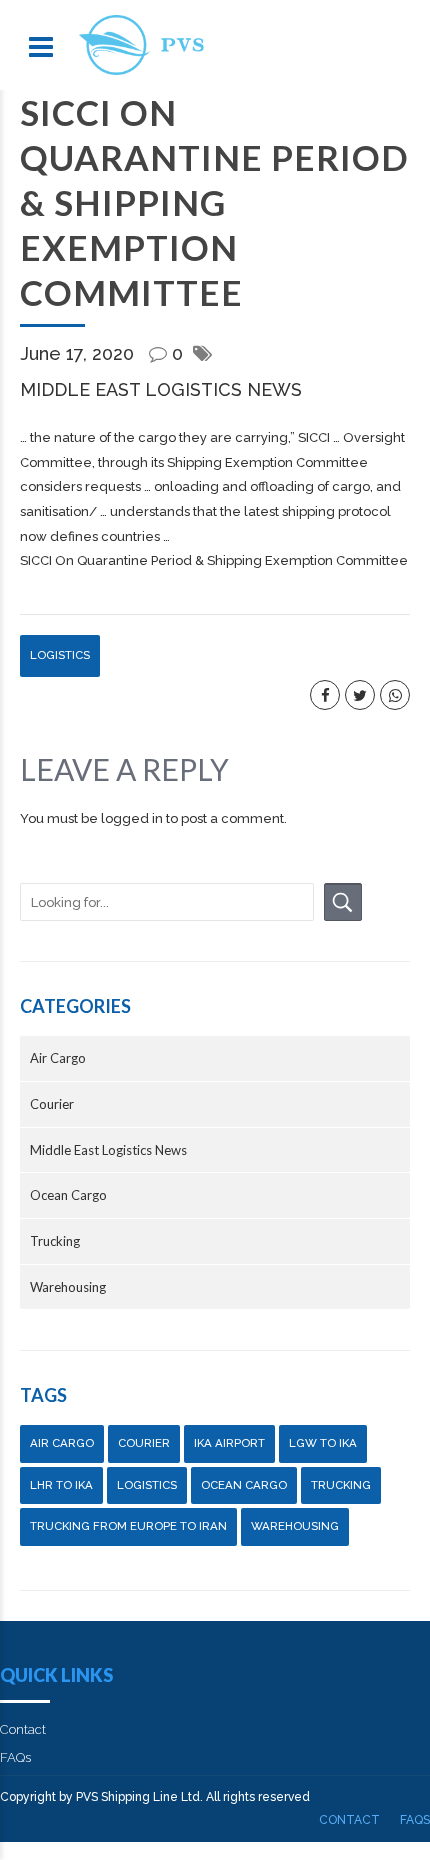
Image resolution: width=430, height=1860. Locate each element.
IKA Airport (229, 1443)
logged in (132, 818)
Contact (23, 1729)
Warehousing (68, 1287)
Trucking (55, 1241)
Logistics (60, 655)
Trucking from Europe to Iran (128, 1526)
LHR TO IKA (61, 1485)
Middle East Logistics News (161, 389)
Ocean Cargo (68, 1195)
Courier (52, 1104)
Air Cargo (58, 1058)
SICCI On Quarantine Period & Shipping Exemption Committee (214, 560)
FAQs (15, 1757)
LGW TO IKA (323, 1443)
